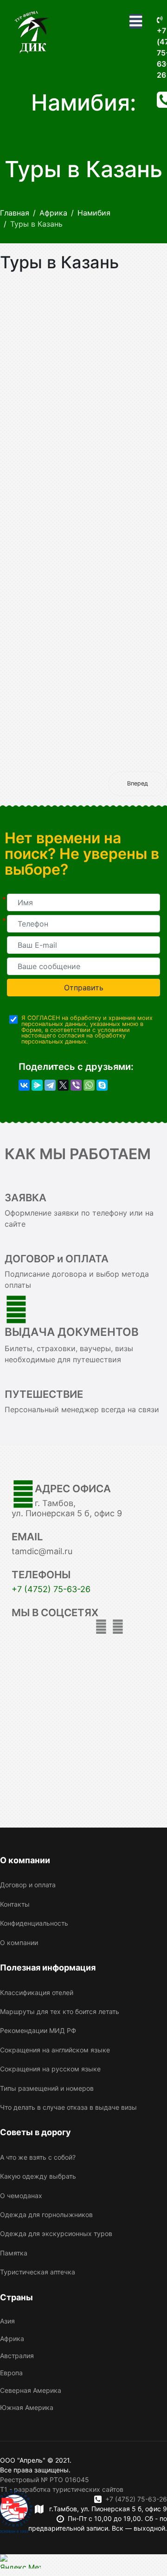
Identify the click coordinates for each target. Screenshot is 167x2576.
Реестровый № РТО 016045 (45, 2480)
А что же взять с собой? (38, 2157)
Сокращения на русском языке (50, 2069)
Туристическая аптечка (38, 2272)
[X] (63, 1085)
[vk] (118, 1627)
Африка (12, 2338)
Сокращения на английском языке (55, 2050)
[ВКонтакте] (24, 1085)
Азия (7, 2321)
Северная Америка (31, 2390)
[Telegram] (50, 1085)
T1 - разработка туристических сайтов (62, 2489)
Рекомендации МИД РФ (38, 2030)
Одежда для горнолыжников (46, 2215)
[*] (83, 902)
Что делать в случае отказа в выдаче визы (68, 2107)
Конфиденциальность (34, 1923)
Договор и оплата (28, 1885)
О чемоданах (21, 2196)
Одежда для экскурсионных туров (56, 2233)
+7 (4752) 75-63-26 (51, 1589)
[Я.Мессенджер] (37, 1085)
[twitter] (101, 1627)
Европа (11, 2373)
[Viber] (76, 1085)
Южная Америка (27, 2407)
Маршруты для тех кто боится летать (60, 2011)
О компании (19, 1943)
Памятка (14, 2253)
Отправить (84, 988)
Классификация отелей (37, 1992)
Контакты (15, 1904)
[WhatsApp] (89, 1085)
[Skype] (102, 1085)
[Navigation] (136, 21)
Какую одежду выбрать (38, 2176)
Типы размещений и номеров (47, 2088)
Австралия (17, 2356)
